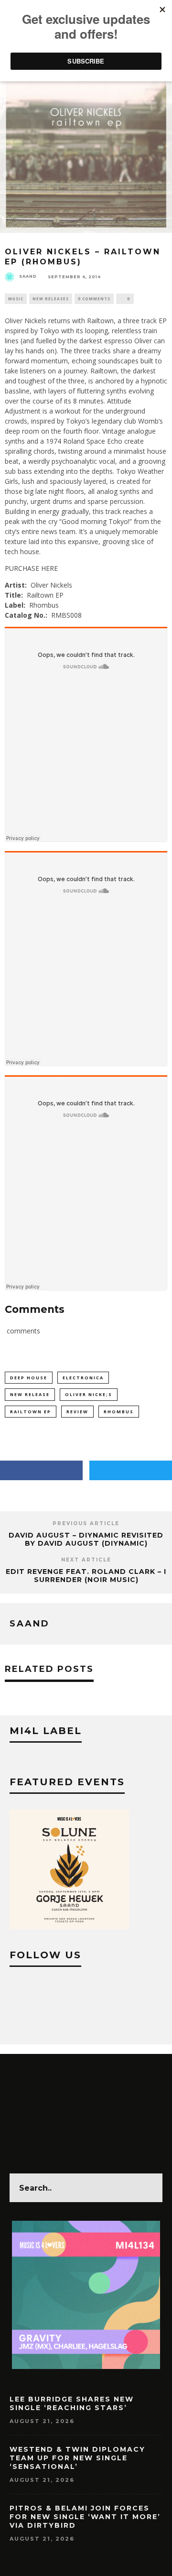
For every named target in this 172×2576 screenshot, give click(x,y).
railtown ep (31, 1412)
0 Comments (94, 299)
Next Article (86, 1560)
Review (77, 1412)
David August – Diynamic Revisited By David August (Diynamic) (86, 1539)
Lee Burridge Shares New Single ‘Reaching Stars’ (72, 2403)
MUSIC (16, 299)
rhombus (119, 1412)
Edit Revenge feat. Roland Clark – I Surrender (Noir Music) (86, 1576)
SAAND (28, 276)
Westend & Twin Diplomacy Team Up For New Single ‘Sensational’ (77, 2458)
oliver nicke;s (89, 1394)
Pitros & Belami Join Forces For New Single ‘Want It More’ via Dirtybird (85, 2517)
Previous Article (86, 1523)
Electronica (83, 1378)
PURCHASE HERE (31, 568)
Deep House (29, 1378)
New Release (30, 1394)
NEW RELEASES (51, 299)
